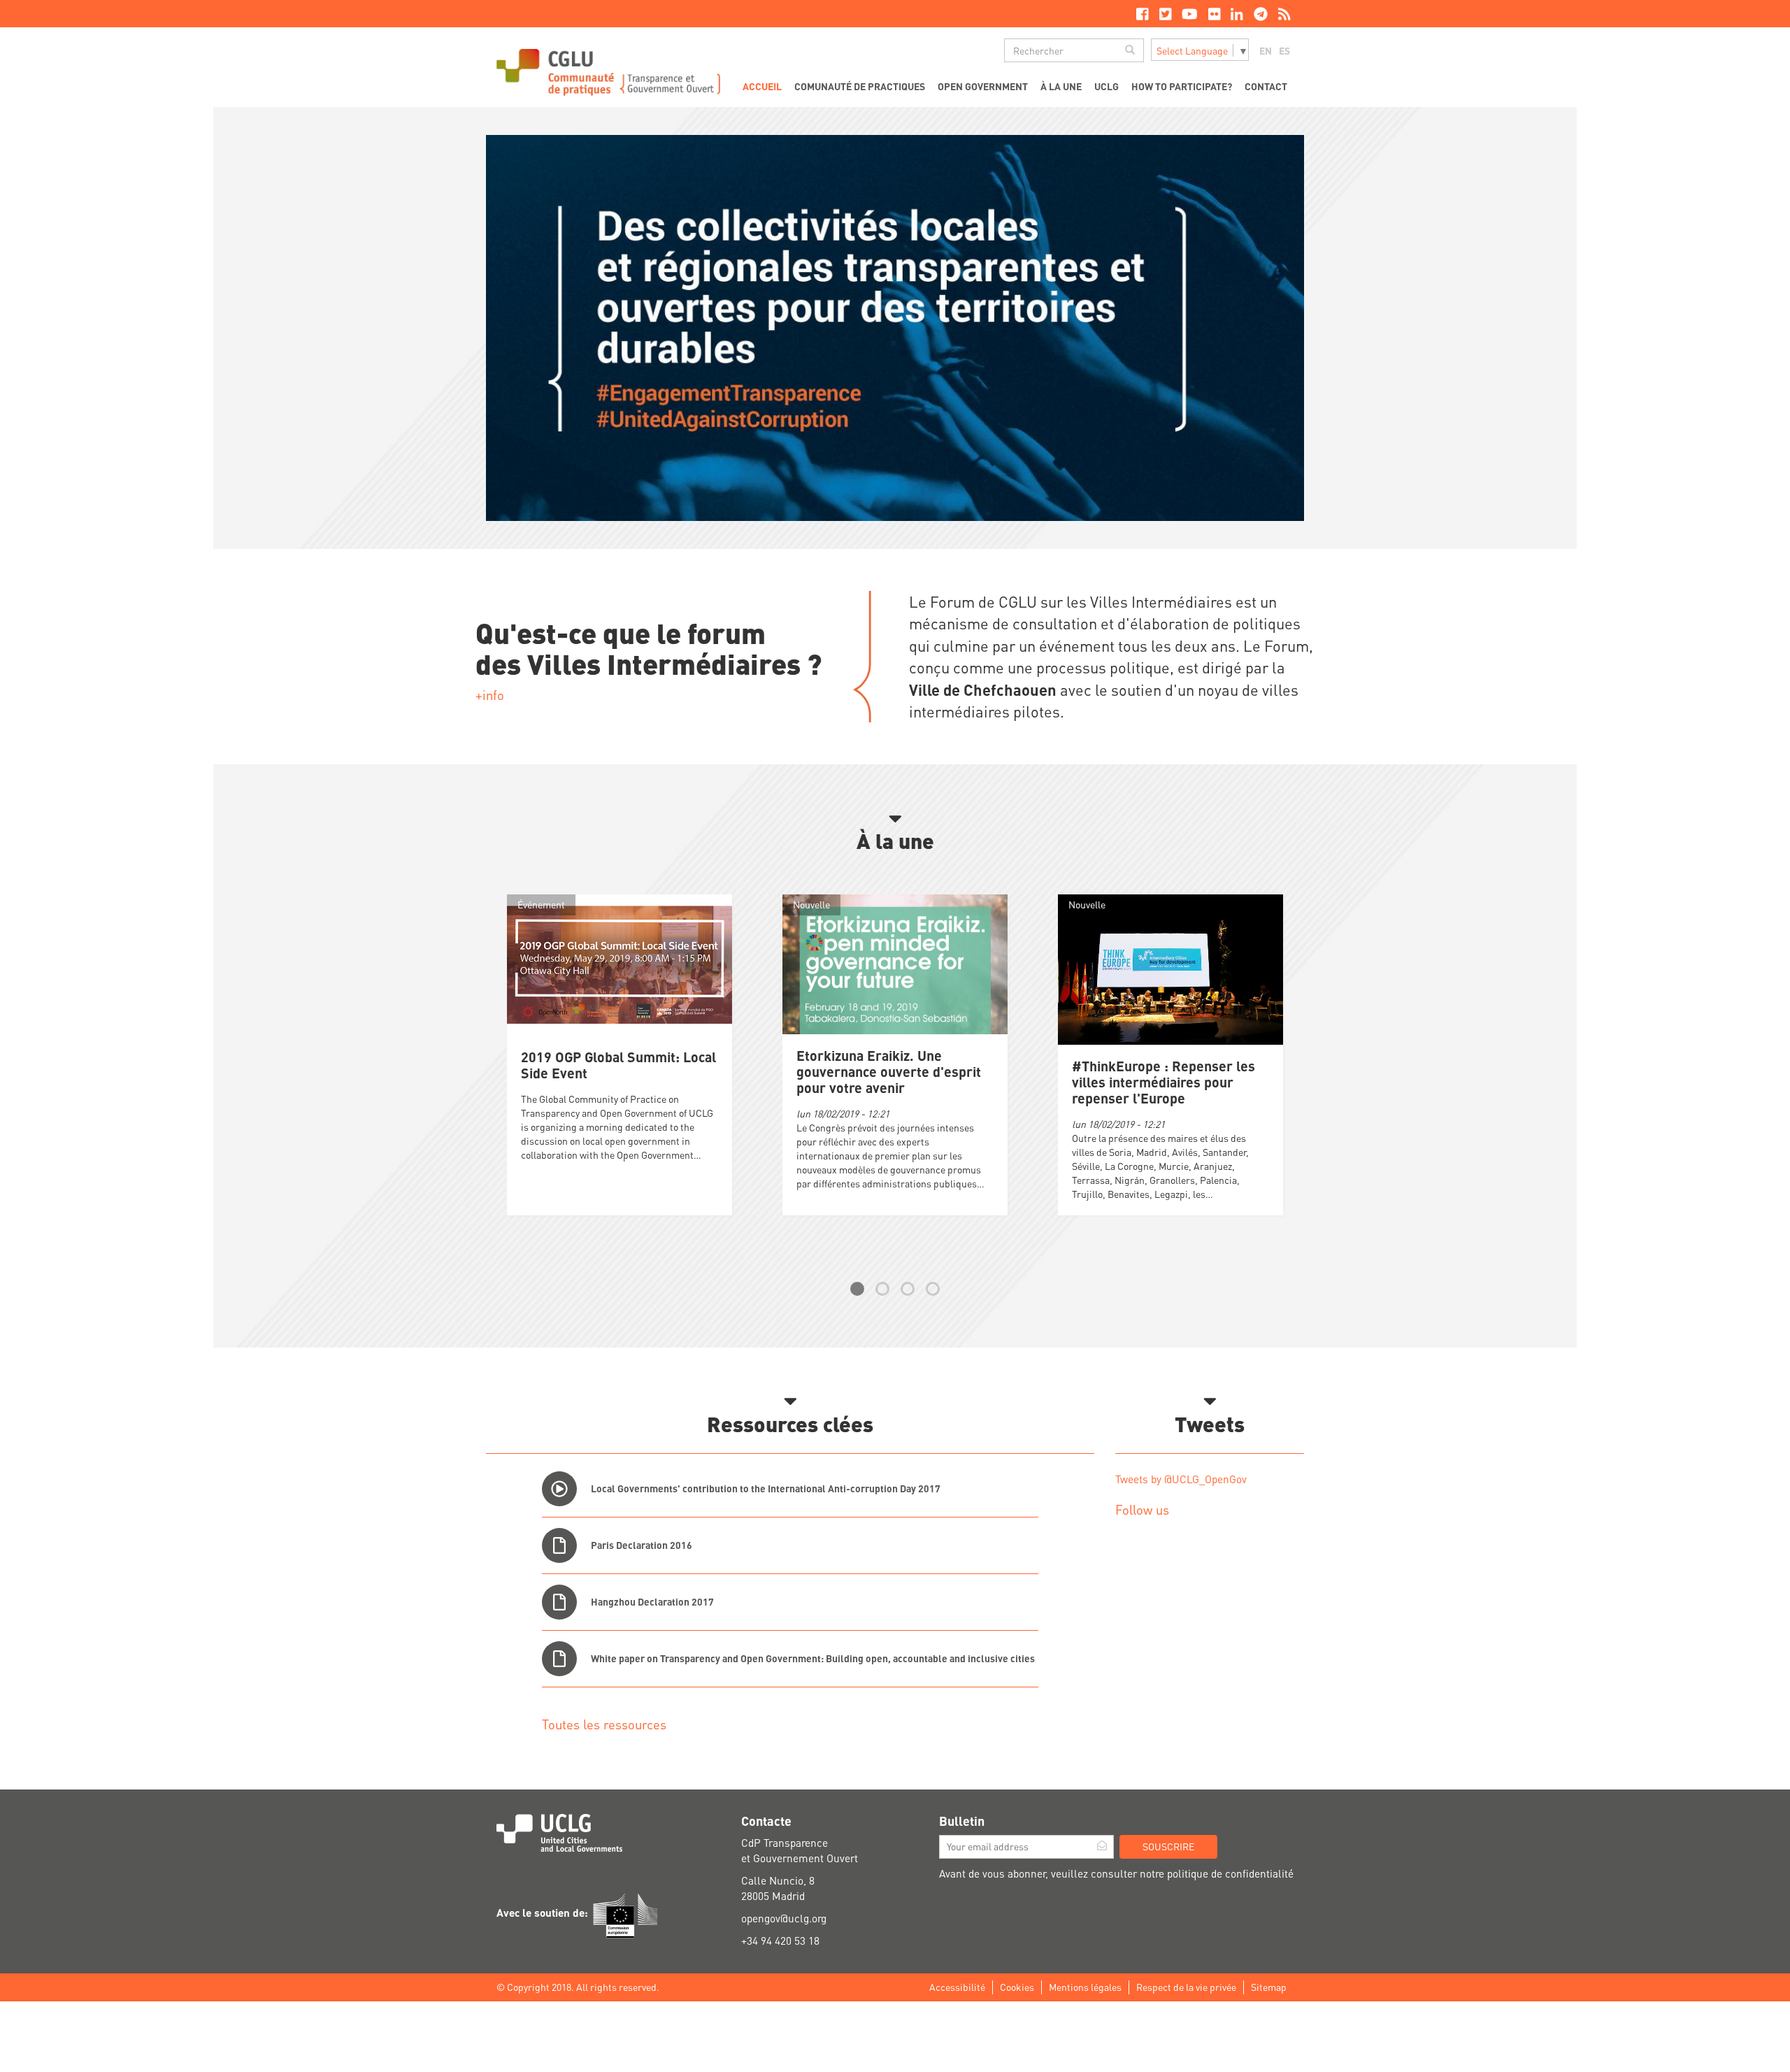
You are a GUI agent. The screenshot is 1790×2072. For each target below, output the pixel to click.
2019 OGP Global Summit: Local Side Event (618, 1065)
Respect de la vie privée (1186, 1987)
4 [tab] (933, 1289)
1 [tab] (857, 1289)
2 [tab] (882, 1289)
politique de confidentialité (1230, 1873)
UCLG (1107, 86)
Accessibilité (957, 1987)
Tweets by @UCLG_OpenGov (1181, 1479)
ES (1284, 50)
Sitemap (1269, 1987)
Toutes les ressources (604, 1724)
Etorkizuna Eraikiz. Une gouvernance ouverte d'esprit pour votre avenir (889, 1072)
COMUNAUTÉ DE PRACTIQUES (860, 86)
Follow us (1142, 1509)
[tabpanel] (895, 1059)
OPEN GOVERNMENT (983, 86)
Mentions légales (1085, 1987)
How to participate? (1182, 86)
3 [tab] (908, 1289)
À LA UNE (1061, 86)
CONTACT (1266, 86)
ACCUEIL (762, 86)
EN (1266, 50)
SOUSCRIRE (1168, 1846)
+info (490, 695)
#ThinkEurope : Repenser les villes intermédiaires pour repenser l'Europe (1163, 1082)
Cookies (1017, 1987)
